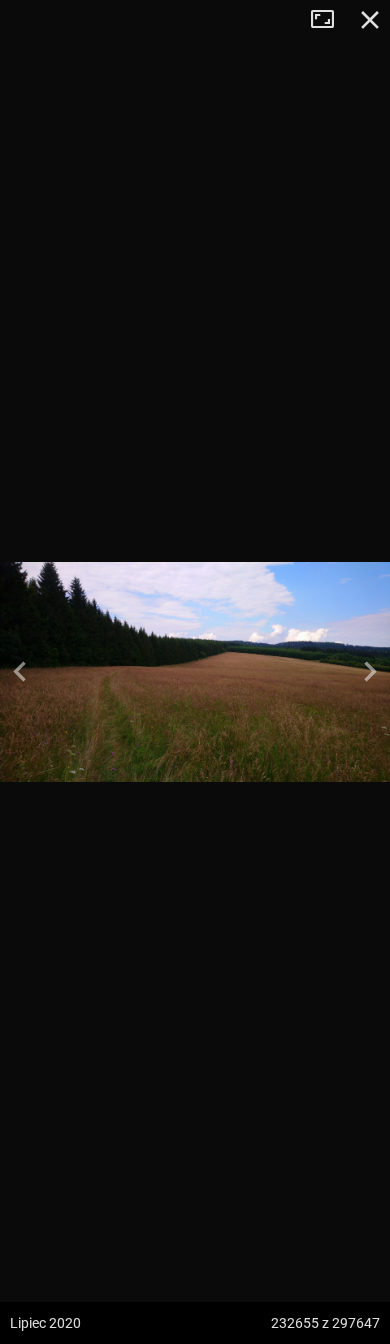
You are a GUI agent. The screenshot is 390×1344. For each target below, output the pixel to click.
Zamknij (370, 20)
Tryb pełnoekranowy (330, 20)
